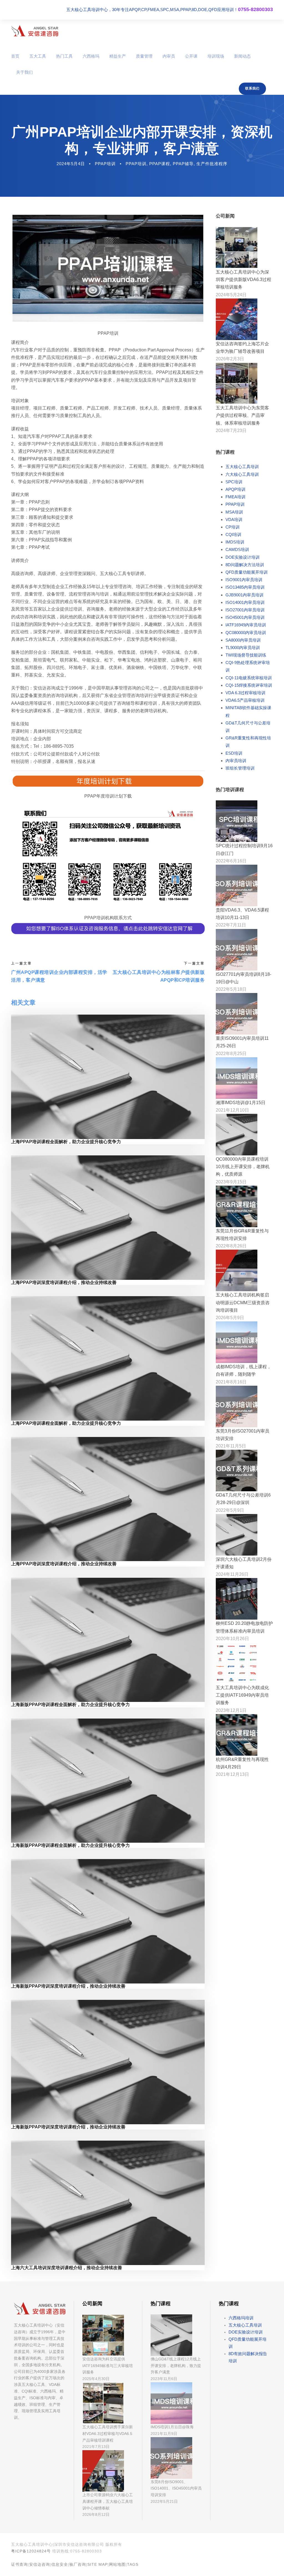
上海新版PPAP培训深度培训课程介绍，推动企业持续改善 (68, 1986)
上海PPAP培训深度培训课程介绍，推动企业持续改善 (64, 1282)
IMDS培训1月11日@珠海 (172, 2427)
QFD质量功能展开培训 (247, 572)
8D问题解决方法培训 (245, 565)
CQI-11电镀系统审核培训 (249, 678)
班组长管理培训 (240, 768)
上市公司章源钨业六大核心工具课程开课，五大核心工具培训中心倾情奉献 (108, 2501)
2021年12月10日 (232, 1110)
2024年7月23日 (231, 431)
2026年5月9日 (230, 1318)
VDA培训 (234, 519)
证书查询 (19, 2564)
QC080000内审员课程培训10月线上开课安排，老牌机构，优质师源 (243, 1167)
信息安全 (60, 2564)
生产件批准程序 (212, 164)
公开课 (191, 56)
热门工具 (64, 56)
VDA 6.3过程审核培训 (245, 693)
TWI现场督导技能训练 (246, 655)
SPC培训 (234, 482)
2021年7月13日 (96, 2447)
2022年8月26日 (231, 1246)
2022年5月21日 (164, 2501)
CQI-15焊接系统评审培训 (249, 685)
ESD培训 (234, 753)
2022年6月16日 (231, 861)
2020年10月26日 (232, 1639)
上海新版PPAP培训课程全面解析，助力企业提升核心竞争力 (70, 1705)
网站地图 (117, 2564)
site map (97, 2564)
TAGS (133, 2564)
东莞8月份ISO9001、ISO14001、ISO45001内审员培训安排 (176, 2488)
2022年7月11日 (231, 925)
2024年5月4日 (71, 164)
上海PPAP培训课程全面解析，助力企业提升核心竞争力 (66, 1142)
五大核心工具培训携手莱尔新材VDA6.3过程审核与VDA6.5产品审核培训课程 (108, 2434)
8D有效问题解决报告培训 (248, 2357)
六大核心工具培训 (242, 474)
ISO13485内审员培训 (245, 587)
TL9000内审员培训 (243, 648)
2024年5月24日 (231, 295)
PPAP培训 (105, 164)
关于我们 (24, 72)
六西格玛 (91, 56)
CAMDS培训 (237, 549)
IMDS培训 (235, 542)
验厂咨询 (78, 2564)
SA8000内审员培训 (243, 640)
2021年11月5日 (231, 1446)
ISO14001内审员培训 (245, 602)
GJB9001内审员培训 (244, 595)
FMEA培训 (235, 497)
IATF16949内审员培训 (246, 625)
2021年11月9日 (164, 2434)
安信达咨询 (40, 2564)
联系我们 (252, 88)
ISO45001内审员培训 (245, 617)
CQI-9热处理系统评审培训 (248, 666)
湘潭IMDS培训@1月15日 (241, 1103)
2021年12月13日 (232, 1774)
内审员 (169, 56)
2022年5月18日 (231, 989)
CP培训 (233, 527)
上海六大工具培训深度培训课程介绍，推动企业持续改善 (67, 2268)
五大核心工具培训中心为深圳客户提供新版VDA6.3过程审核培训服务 (244, 279)
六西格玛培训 (241, 2318)
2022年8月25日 (231, 1054)
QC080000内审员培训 (246, 633)
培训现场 (216, 56)
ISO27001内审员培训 (245, 610)
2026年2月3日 (230, 359)
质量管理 (144, 56)
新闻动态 (242, 56)
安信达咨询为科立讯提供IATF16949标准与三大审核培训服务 (108, 2366)
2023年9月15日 (231, 1182)
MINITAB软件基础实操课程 (248, 711)
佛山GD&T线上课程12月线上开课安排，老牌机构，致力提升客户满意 (176, 2366)
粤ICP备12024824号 (31, 2551)
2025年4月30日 (96, 2379)
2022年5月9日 (230, 1510)
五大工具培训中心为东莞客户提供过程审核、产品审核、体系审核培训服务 (242, 415)
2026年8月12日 (96, 2514)
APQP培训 (235, 489)
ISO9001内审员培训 (244, 580)
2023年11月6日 (164, 2379)
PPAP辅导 (183, 164)
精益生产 (118, 56)
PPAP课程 (160, 164)
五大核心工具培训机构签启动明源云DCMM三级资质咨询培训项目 (243, 1302)
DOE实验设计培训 (243, 557)
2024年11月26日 (232, 1574)
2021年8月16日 (231, 1382)
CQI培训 (233, 534)
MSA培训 (234, 512)
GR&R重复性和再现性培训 (248, 742)
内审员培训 (236, 761)
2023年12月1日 (231, 1710)
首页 (15, 56)
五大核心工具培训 (242, 467)
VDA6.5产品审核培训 (245, 700)
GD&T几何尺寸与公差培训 (248, 727)
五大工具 (38, 56)
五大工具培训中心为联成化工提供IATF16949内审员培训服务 (242, 1695)
